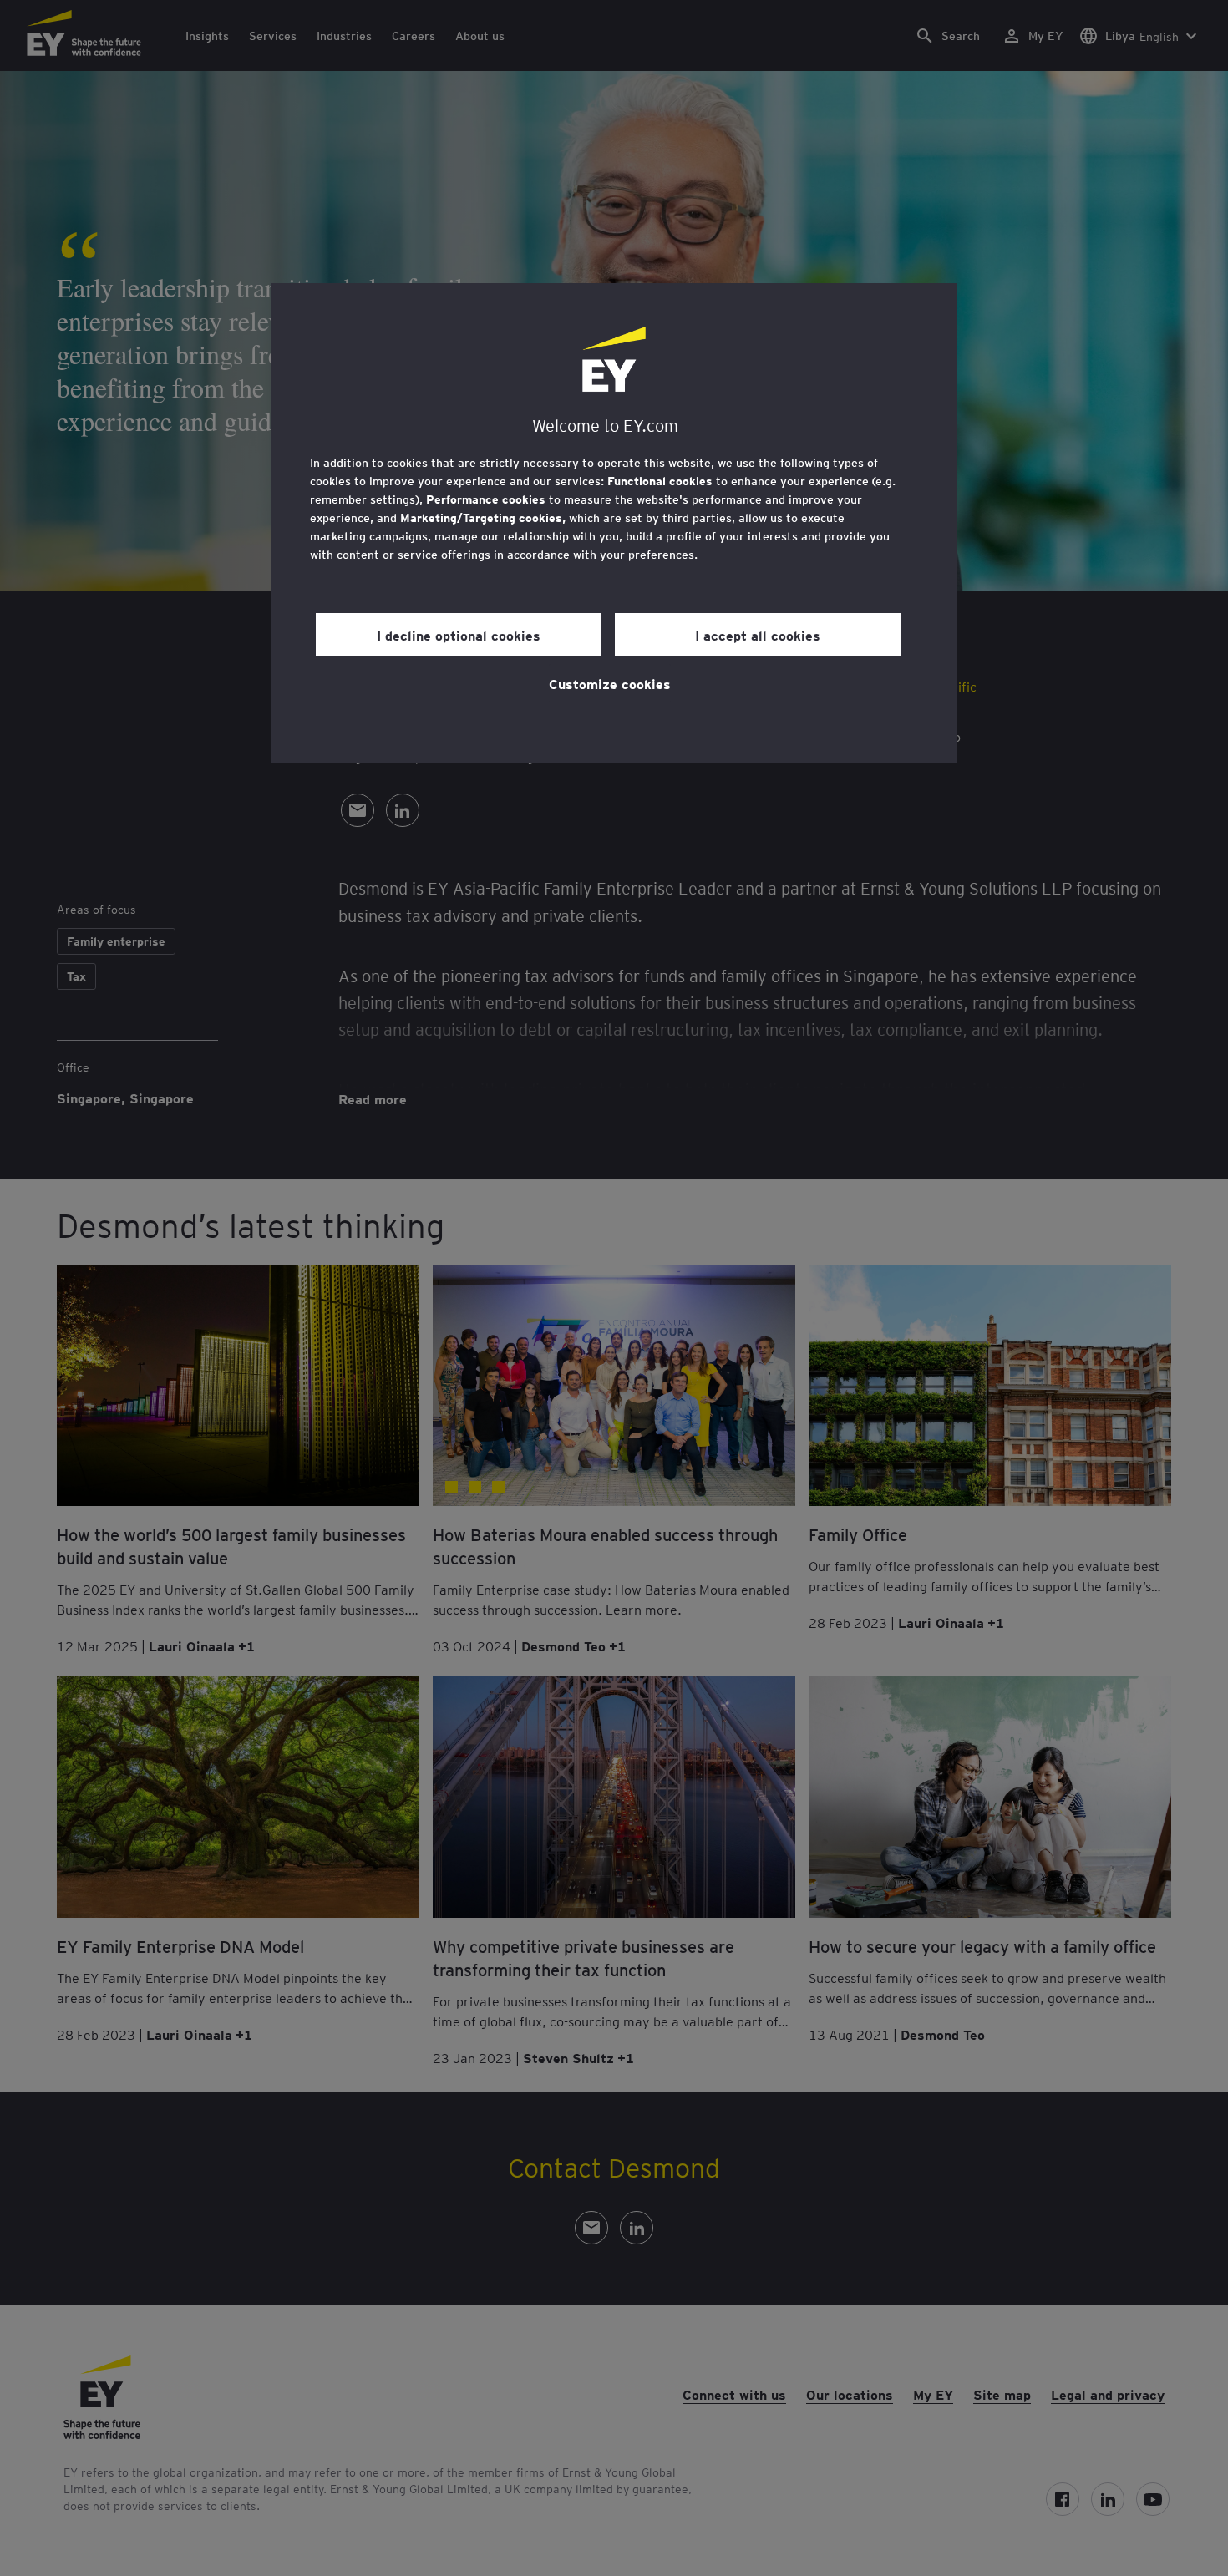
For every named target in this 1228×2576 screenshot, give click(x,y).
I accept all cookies (758, 635)
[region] (614, 523)
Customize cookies (610, 683)
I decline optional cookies (459, 635)
